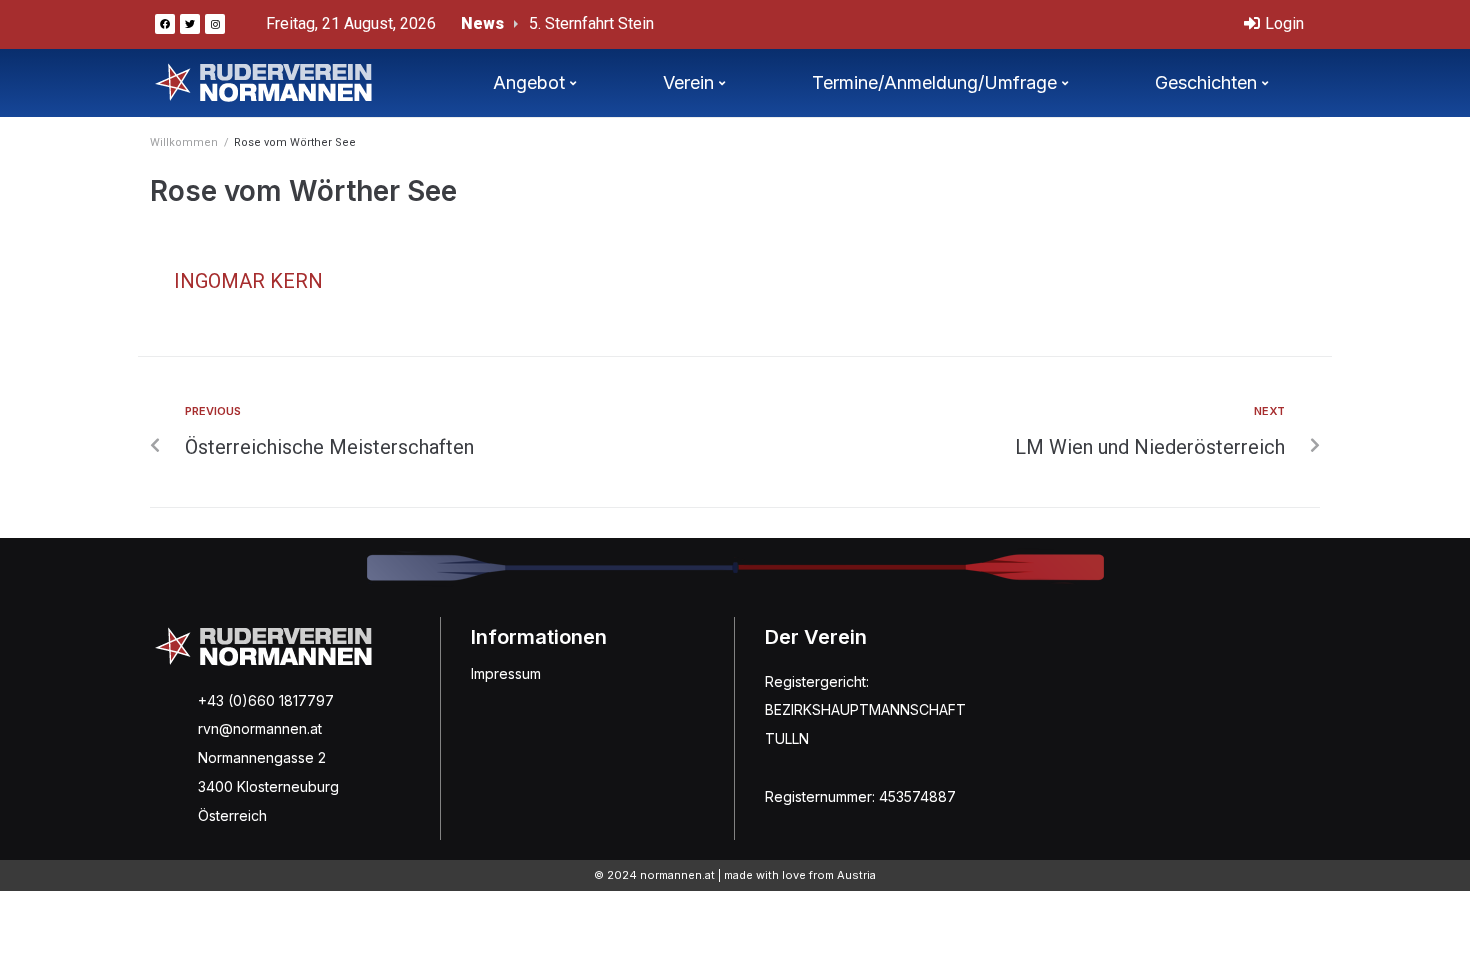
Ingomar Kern (248, 281)
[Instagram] (215, 24)
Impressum (506, 673)
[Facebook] (165, 24)
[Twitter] (190, 24)
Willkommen (184, 142)
